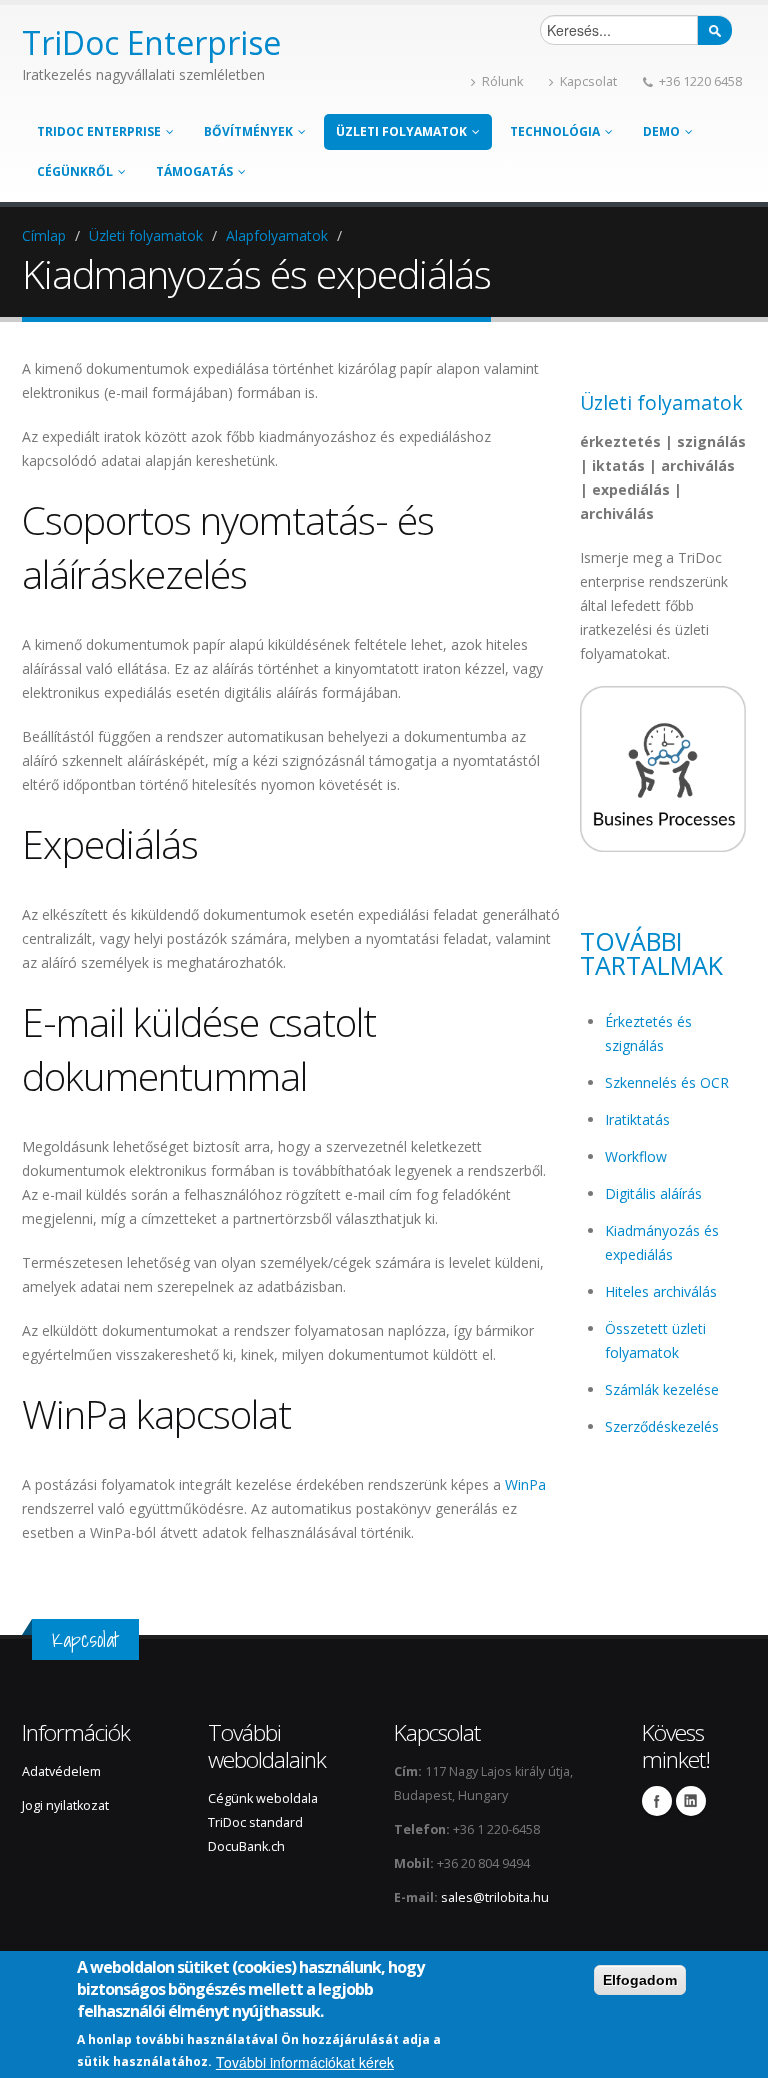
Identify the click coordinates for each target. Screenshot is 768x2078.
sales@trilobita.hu (495, 1897)
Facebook (657, 1801)
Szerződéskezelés (662, 1426)
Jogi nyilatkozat (65, 1805)
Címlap (44, 235)
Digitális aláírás (653, 1193)
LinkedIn (691, 1801)
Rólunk (502, 81)
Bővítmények (248, 131)
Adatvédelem (61, 1771)
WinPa (525, 1484)
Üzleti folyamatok (401, 131)
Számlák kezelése (662, 1389)
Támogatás (194, 171)
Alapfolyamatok (277, 235)
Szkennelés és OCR (667, 1082)
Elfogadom (640, 1980)
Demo (661, 131)
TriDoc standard (257, 1822)
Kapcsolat (588, 81)
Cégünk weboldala (263, 1798)
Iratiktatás (637, 1119)
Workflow (636, 1156)
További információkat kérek (305, 2062)
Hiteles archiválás (661, 1291)
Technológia (555, 131)
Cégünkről (75, 171)
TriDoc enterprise (99, 131)
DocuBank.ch (246, 1846)
